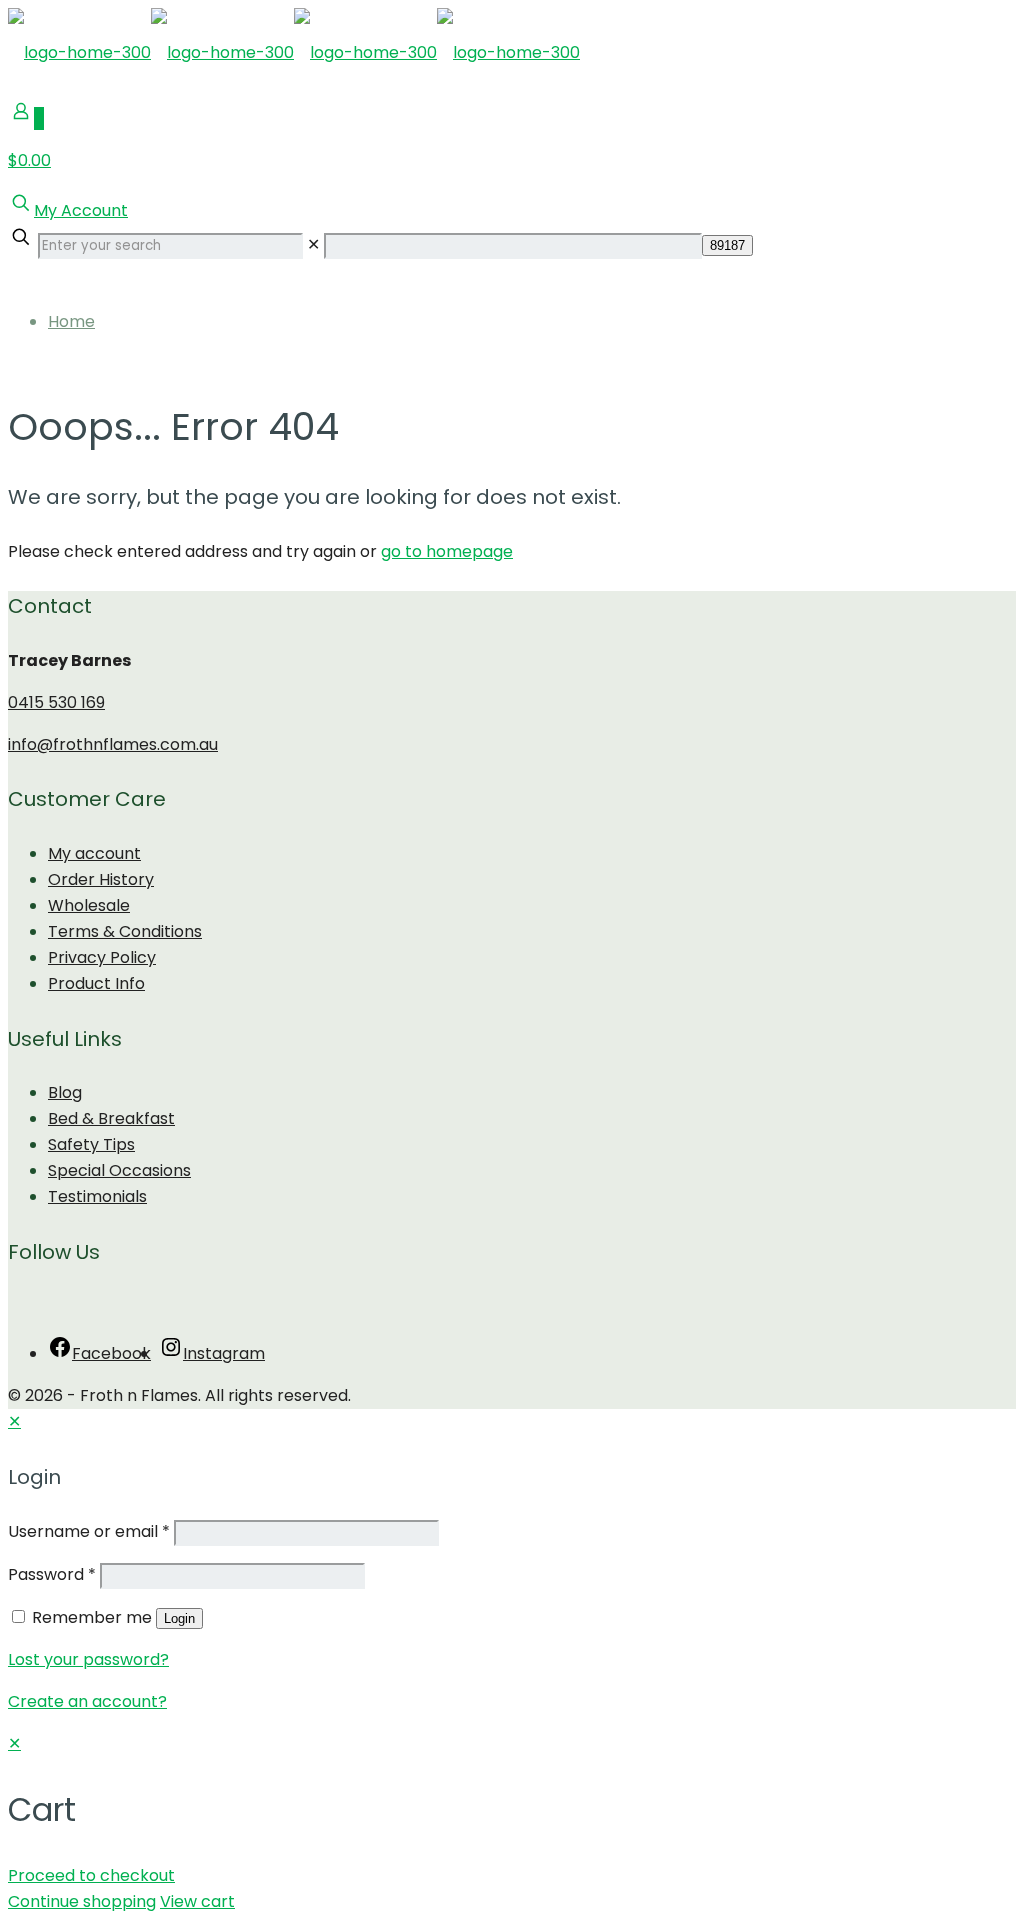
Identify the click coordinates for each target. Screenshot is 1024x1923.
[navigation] (512, 1823)
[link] (313, 244)
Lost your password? (88, 1659)
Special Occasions (119, 1170)
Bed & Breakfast (111, 1118)
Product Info (96, 983)
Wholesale (89, 905)
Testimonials (97, 1196)
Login (179, 1618)
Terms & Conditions (125, 931)
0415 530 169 (56, 702)
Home (71, 321)
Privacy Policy (102, 957)
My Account (81, 210)
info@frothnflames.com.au (113, 744)
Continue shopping (82, 1901)
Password (52, 1574)
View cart (197, 1901)
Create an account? (87, 1701)
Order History (101, 879)
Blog (65, 1092)
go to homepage (447, 551)
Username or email (89, 1531)
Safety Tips (91, 1144)
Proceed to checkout (91, 1875)
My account (94, 853)
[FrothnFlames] (294, 52)
